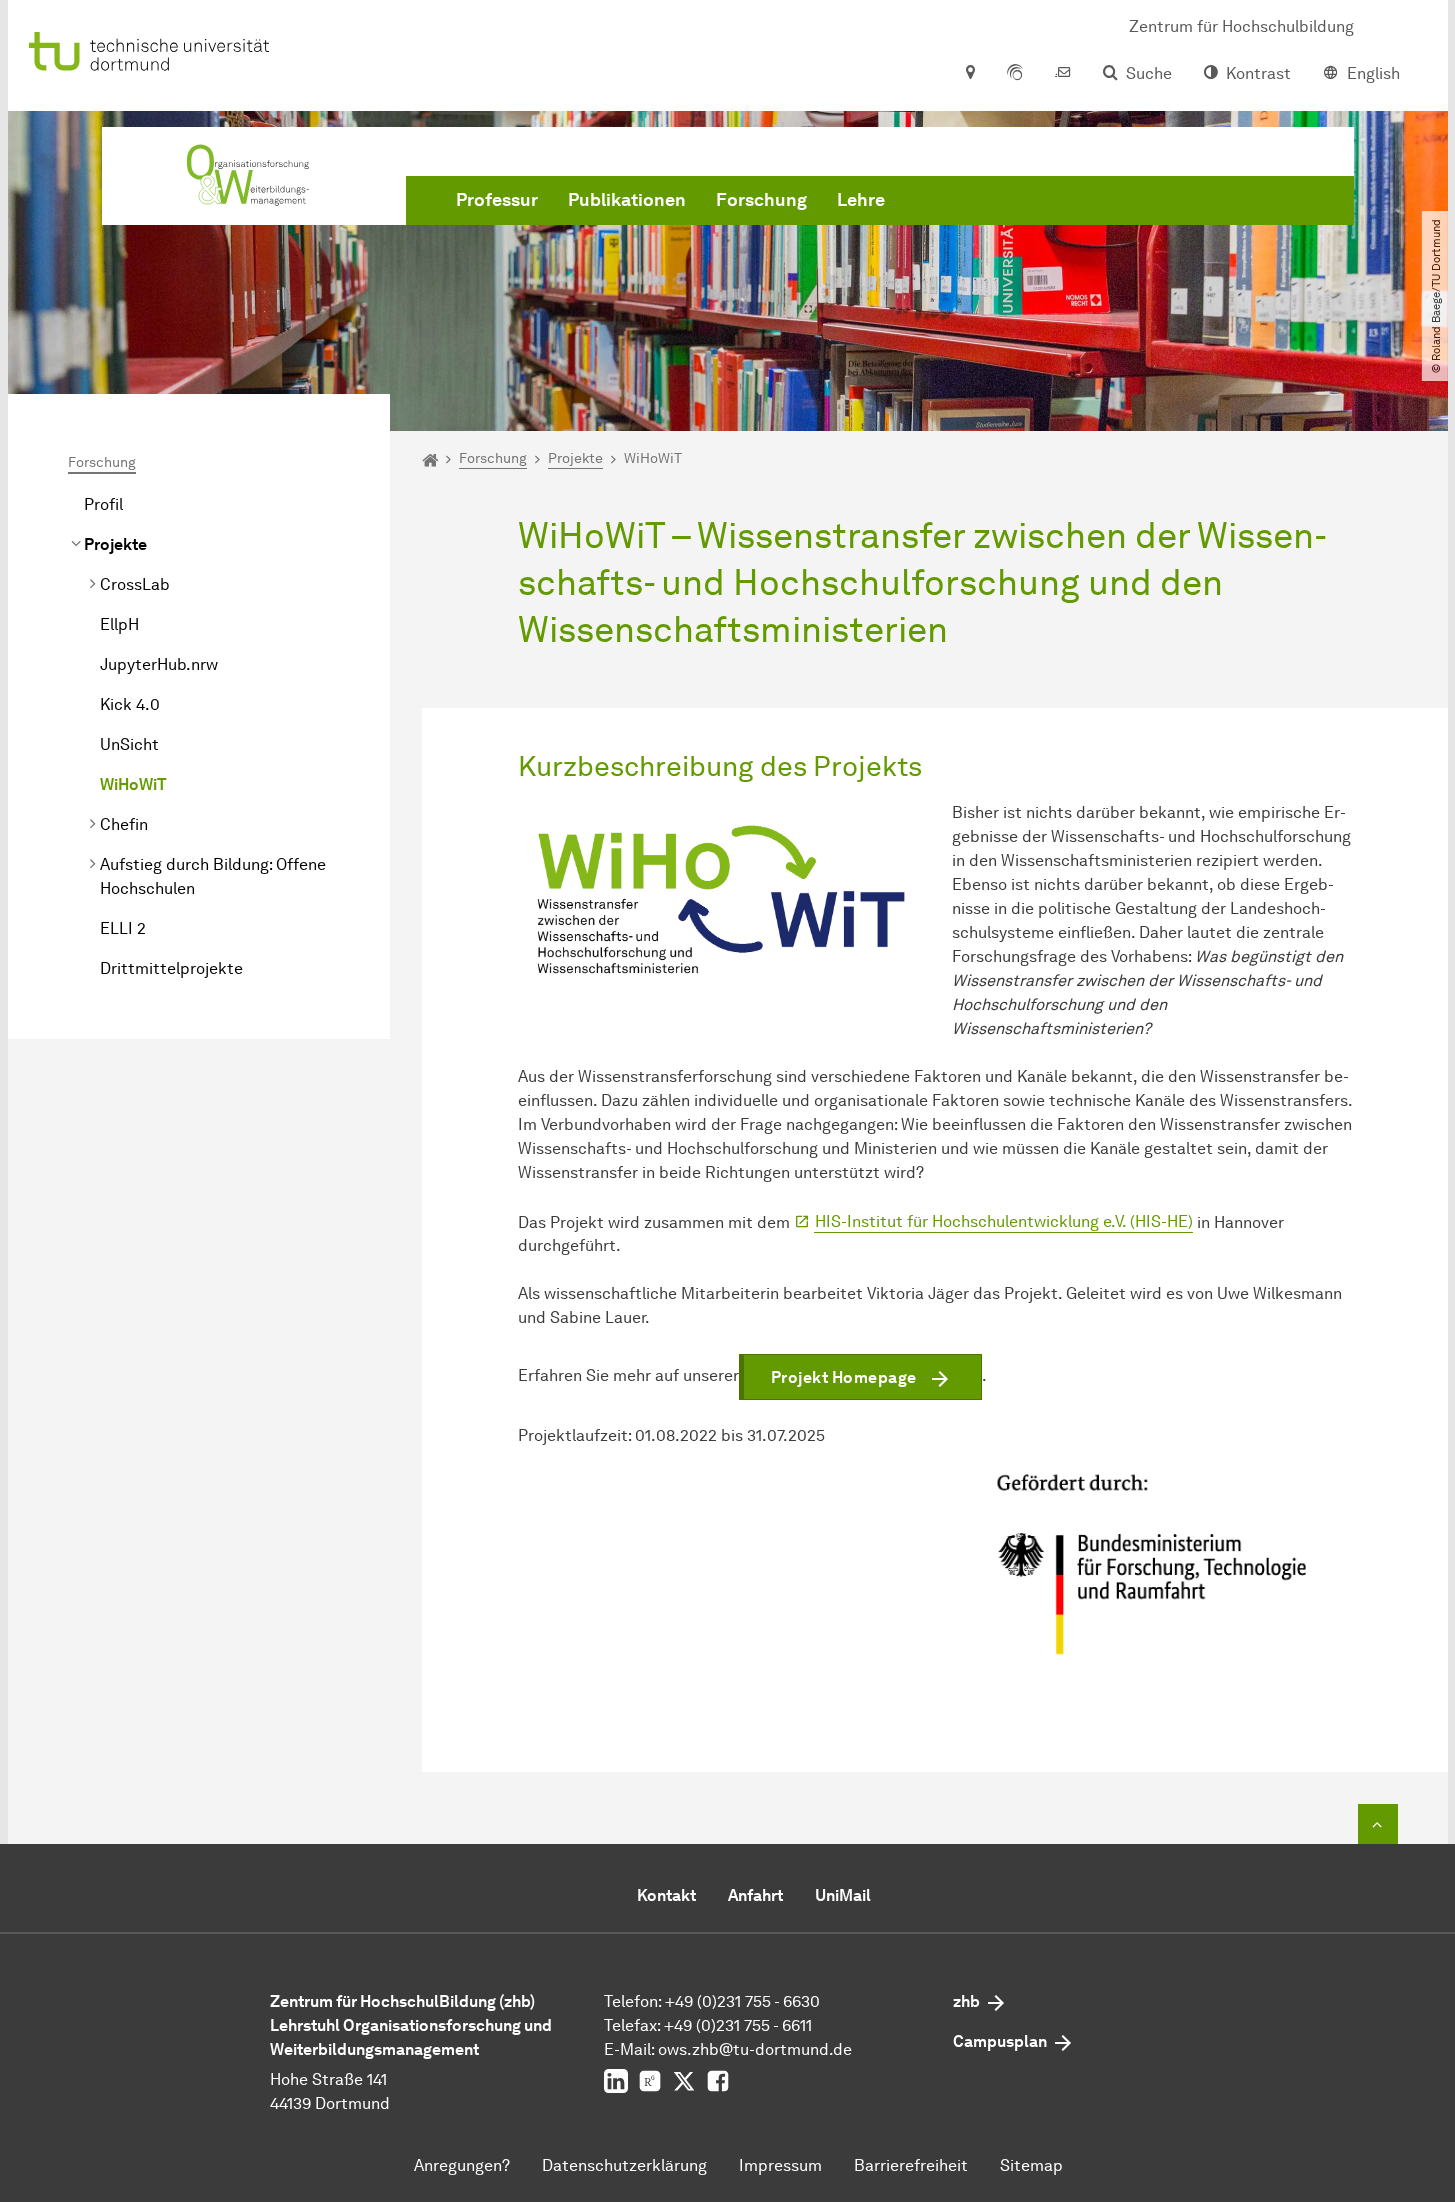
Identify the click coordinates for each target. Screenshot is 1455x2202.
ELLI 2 (123, 928)
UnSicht (129, 744)
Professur (497, 200)
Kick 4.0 (130, 704)
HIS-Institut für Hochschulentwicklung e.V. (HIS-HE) (1004, 1221)
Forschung (761, 200)
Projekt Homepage (844, 1377)
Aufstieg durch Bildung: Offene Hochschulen (213, 876)
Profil (103, 504)
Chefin (124, 824)
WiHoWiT (133, 784)
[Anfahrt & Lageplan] (969, 74)
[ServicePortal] (1015, 74)
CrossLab (135, 584)
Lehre (861, 200)
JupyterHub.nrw (159, 664)
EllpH (119, 624)
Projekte (115, 544)
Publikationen (627, 200)
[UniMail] (1063, 74)
